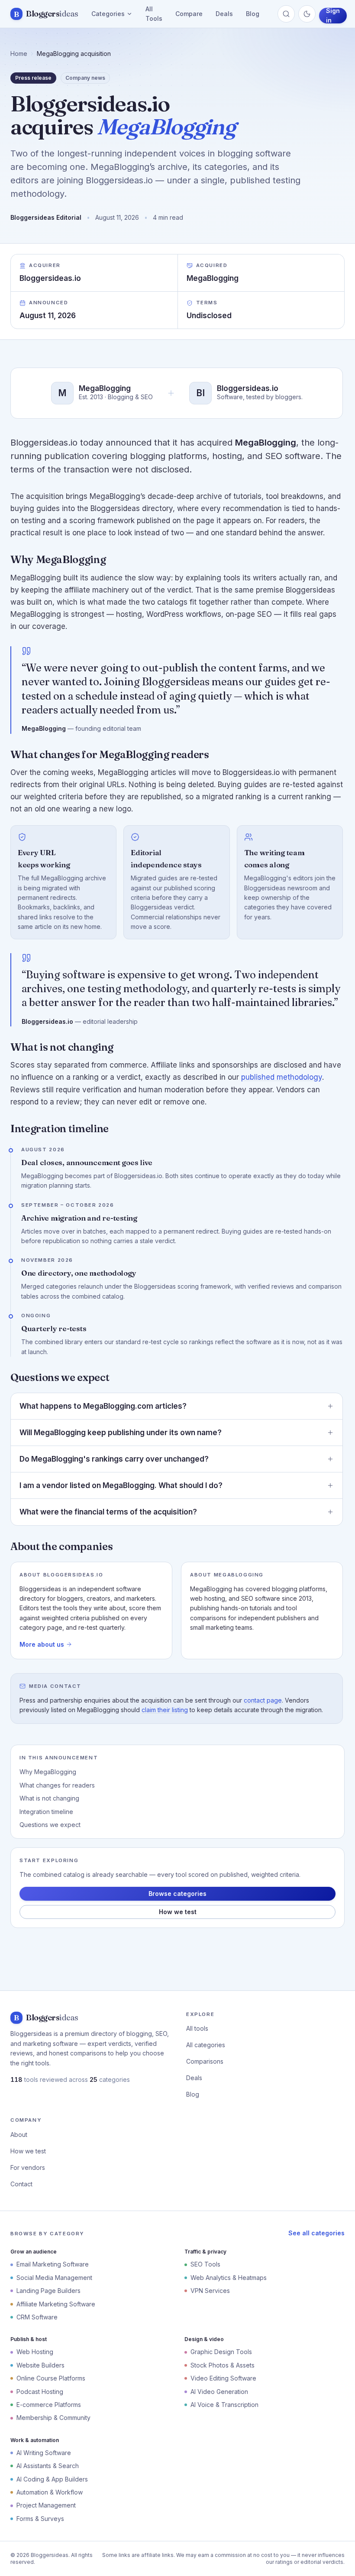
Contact (21, 2184)
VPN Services (210, 2291)
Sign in (333, 16)
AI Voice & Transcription (224, 2405)
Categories (108, 14)
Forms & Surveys (40, 2519)
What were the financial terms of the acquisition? (108, 1512)
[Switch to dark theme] (307, 14)
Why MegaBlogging (48, 1772)
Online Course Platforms (51, 2378)
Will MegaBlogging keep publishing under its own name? (121, 1433)
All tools (197, 2028)
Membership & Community (53, 2418)
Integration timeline (46, 1812)
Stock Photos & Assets (223, 2365)
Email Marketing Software (53, 2264)
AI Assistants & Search (48, 2466)
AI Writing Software (44, 2453)
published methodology (282, 1077)
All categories (206, 2045)
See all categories (316, 2233)
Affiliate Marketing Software (56, 2304)
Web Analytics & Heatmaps (229, 2278)
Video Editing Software (223, 2378)
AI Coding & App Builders (52, 2479)
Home (19, 54)
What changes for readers (57, 1785)
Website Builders (40, 2365)
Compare (189, 14)
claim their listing (165, 1710)
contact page (263, 1700)
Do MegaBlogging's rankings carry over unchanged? (114, 1459)
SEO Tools (205, 2264)
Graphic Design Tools (221, 2352)
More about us (42, 1644)
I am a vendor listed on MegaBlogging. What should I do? (121, 1485)
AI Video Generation (219, 2392)
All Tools (154, 14)
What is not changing (49, 1798)
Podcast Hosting (40, 2392)
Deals (224, 14)
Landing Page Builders (48, 2291)
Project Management (46, 2505)
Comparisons (205, 2061)
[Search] (286, 14)
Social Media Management (54, 2278)
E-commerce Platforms (49, 2405)
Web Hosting (35, 2352)
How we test (178, 1912)
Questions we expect (50, 1825)
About (19, 2135)
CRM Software (37, 2317)
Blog (253, 14)
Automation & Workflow (50, 2492)
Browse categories (177, 1894)
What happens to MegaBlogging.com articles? (103, 1406)
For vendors (28, 2167)
